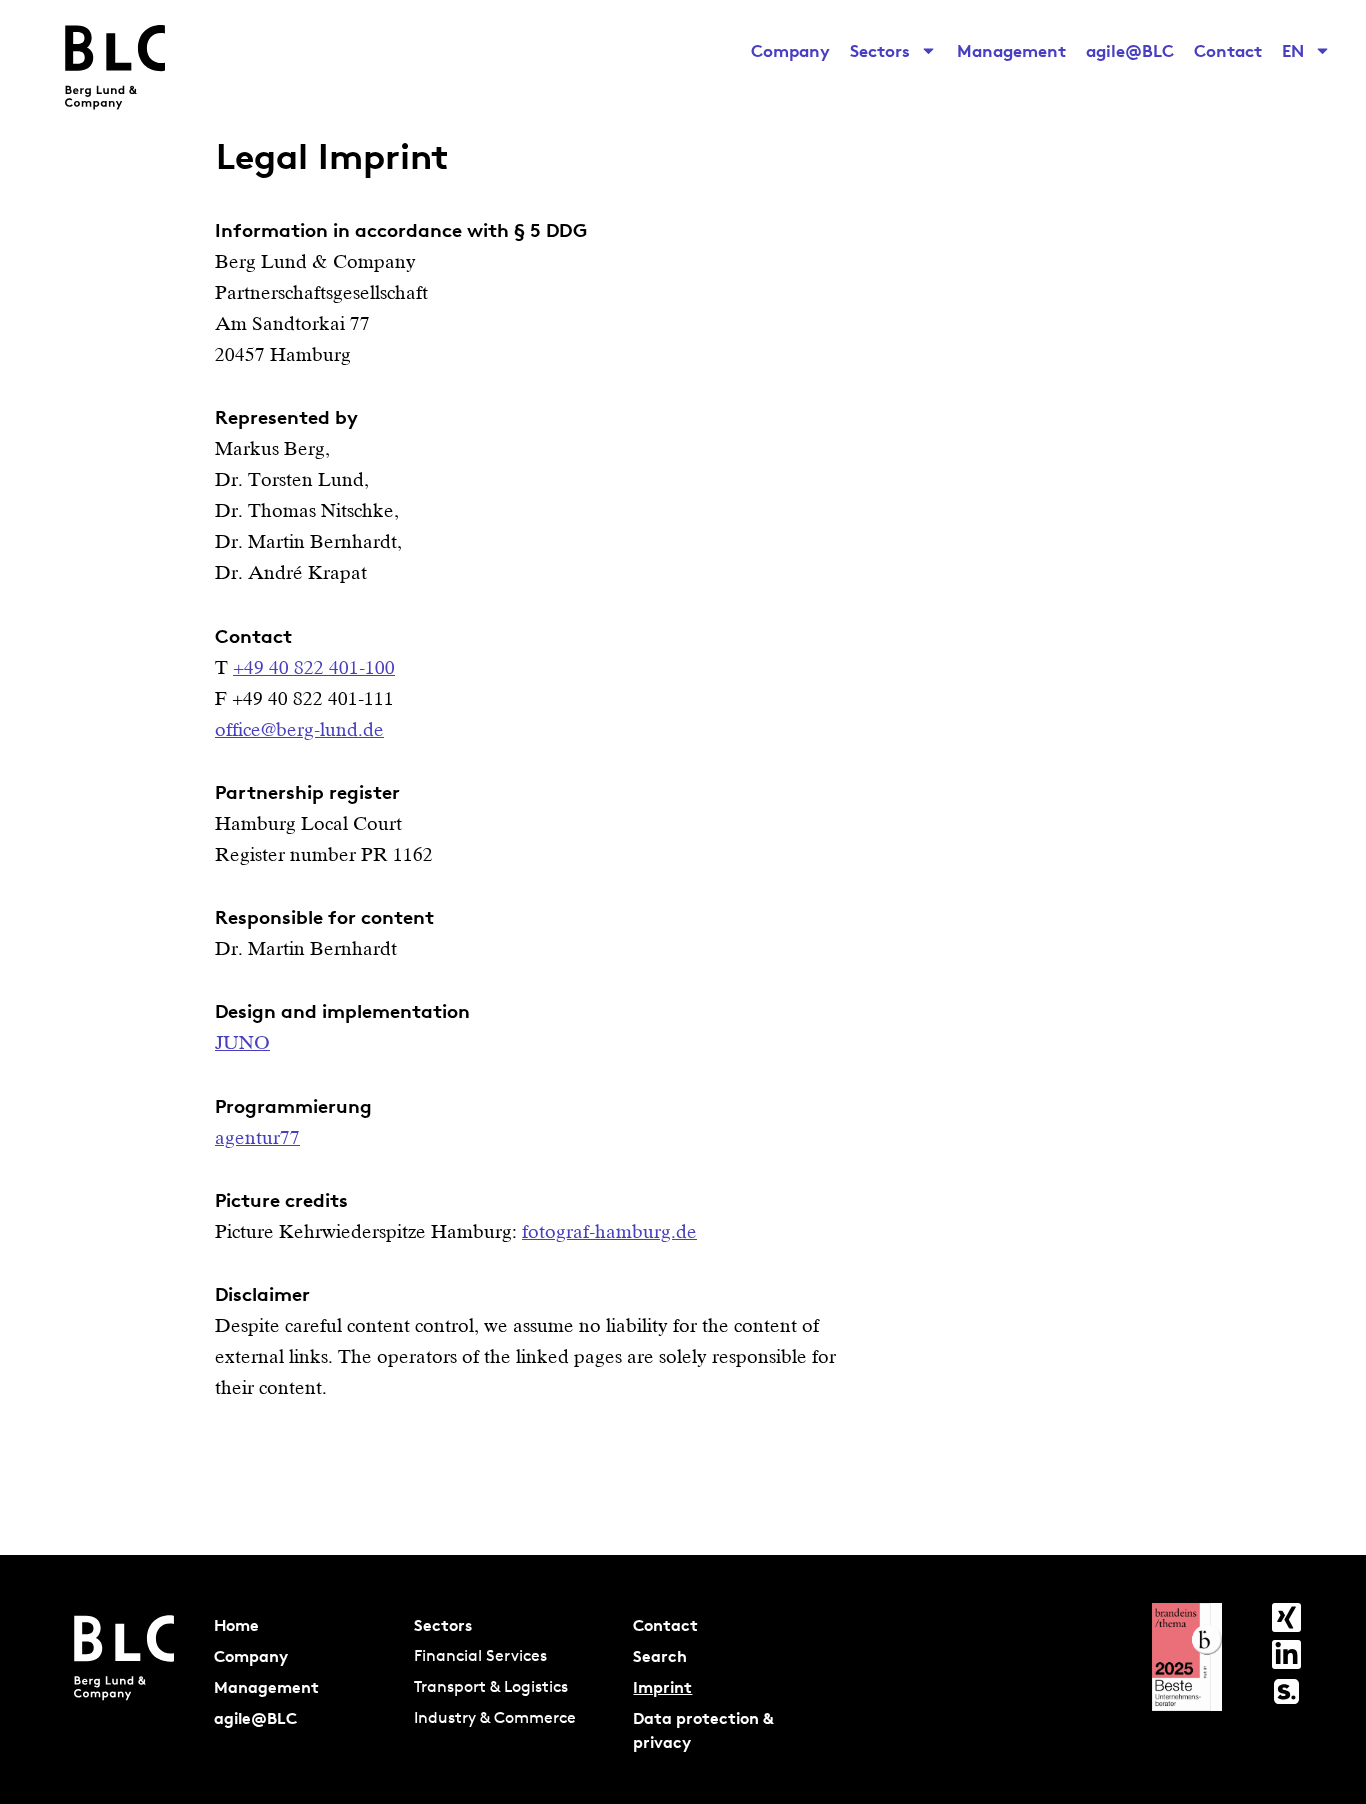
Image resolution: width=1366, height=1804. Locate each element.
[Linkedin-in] (1286, 1654)
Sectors (880, 50)
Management (1011, 50)
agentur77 (257, 1137)
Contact (1228, 50)
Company (790, 50)
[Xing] (1286, 1617)
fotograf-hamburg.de (609, 1231)
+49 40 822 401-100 (314, 667)
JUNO (242, 1042)
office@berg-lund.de (299, 729)
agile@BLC (1130, 50)
